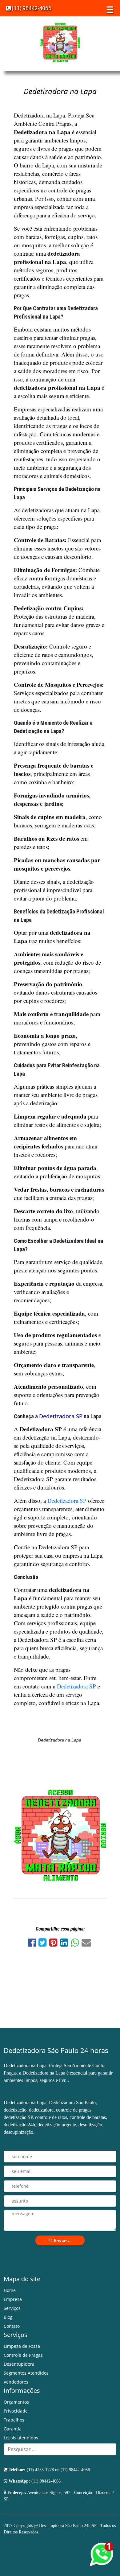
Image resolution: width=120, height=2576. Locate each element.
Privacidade (16, 2411)
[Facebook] (33, 1944)
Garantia (13, 2429)
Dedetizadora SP (61, 1416)
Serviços (12, 2308)
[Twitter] (44, 1944)
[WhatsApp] (76, 1944)
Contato (12, 2326)
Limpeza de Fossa (22, 2346)
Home (10, 2290)
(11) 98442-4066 (31, 8)
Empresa (13, 2299)
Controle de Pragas (23, 2355)
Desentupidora (19, 2364)
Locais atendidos (21, 2438)
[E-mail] (87, 1944)
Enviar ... (62, 2240)
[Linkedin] (65, 1944)
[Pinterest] (55, 1944)
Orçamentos (16, 2402)
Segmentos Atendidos (26, 2373)
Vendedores (16, 2382)
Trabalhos (14, 2420)
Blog (8, 2317)
